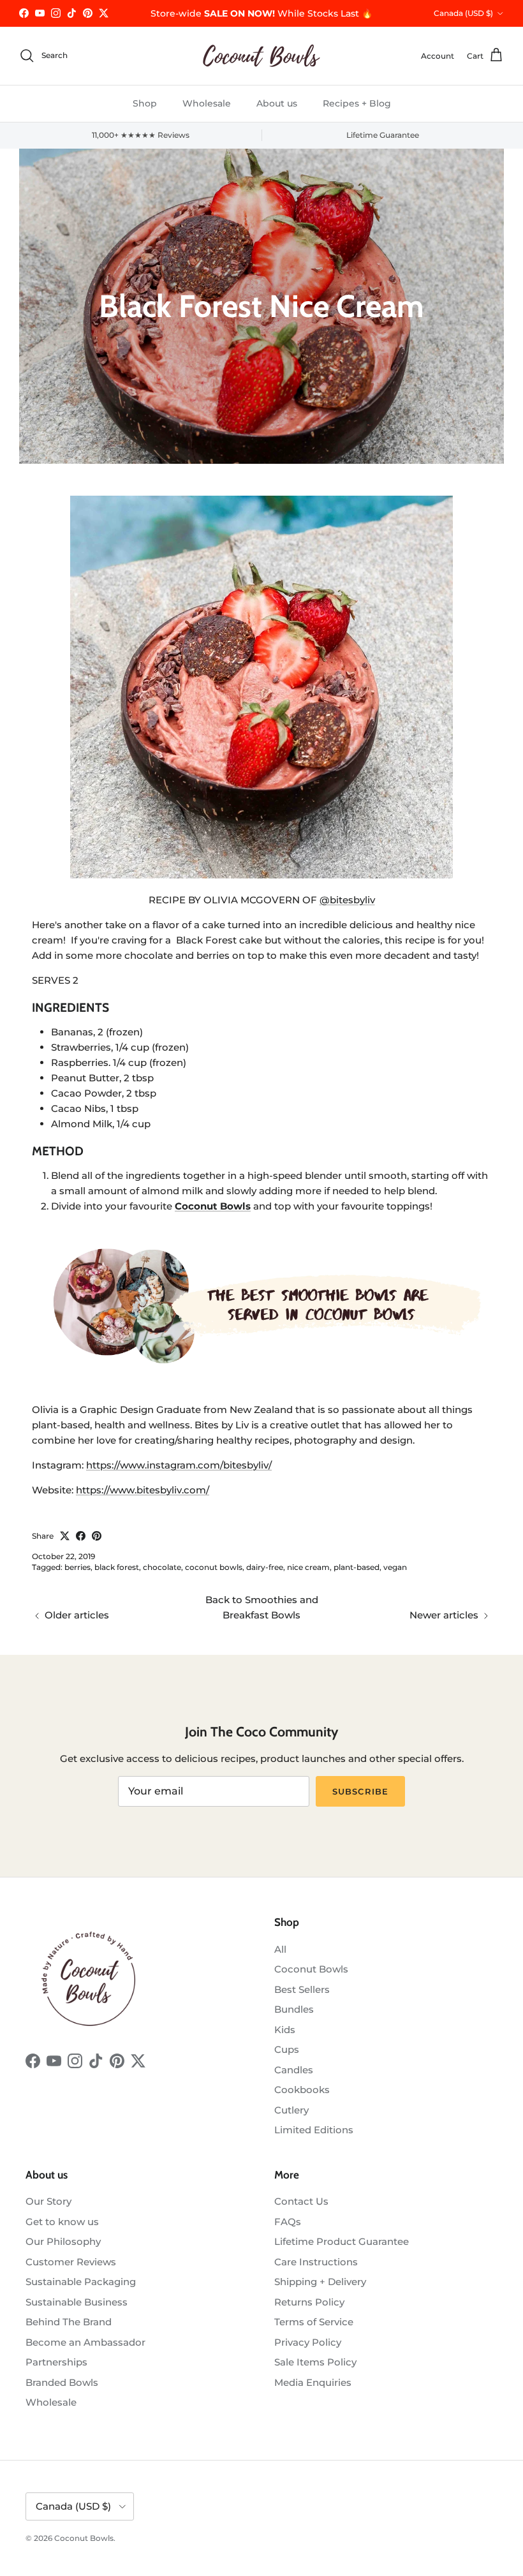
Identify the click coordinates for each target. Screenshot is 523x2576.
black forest (117, 1567)
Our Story (48, 2201)
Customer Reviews (71, 2262)
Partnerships (56, 2362)
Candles (294, 2070)
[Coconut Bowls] (261, 56)
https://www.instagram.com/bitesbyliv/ (179, 1465)
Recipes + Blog (357, 103)
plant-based (357, 1567)
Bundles (294, 2009)
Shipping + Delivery (320, 2282)
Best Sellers (302, 1989)
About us (277, 103)
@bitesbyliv (347, 900)
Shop (145, 103)
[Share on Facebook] (81, 1536)
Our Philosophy (63, 2241)
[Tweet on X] (65, 1536)
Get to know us (62, 2222)
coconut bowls (214, 1567)
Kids (285, 2030)
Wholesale (207, 103)
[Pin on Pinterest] (97, 1536)
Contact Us (301, 2201)
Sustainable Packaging (81, 2282)
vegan (395, 1567)
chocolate (162, 1567)
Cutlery (291, 2110)
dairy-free (265, 1567)
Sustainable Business (77, 2302)
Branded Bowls (62, 2382)
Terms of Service (314, 2322)
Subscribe (360, 1791)
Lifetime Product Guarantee (342, 2241)
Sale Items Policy (315, 2362)
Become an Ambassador (85, 2342)
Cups (287, 2049)
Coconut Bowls (311, 1969)
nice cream (308, 1567)
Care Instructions (316, 2262)
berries (77, 1567)
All (280, 1949)
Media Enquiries (313, 2382)
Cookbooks (302, 2090)
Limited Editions (314, 2130)
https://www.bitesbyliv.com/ (143, 1490)
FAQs (288, 2222)
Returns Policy (309, 2302)
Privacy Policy (308, 2342)
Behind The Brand (69, 2322)
